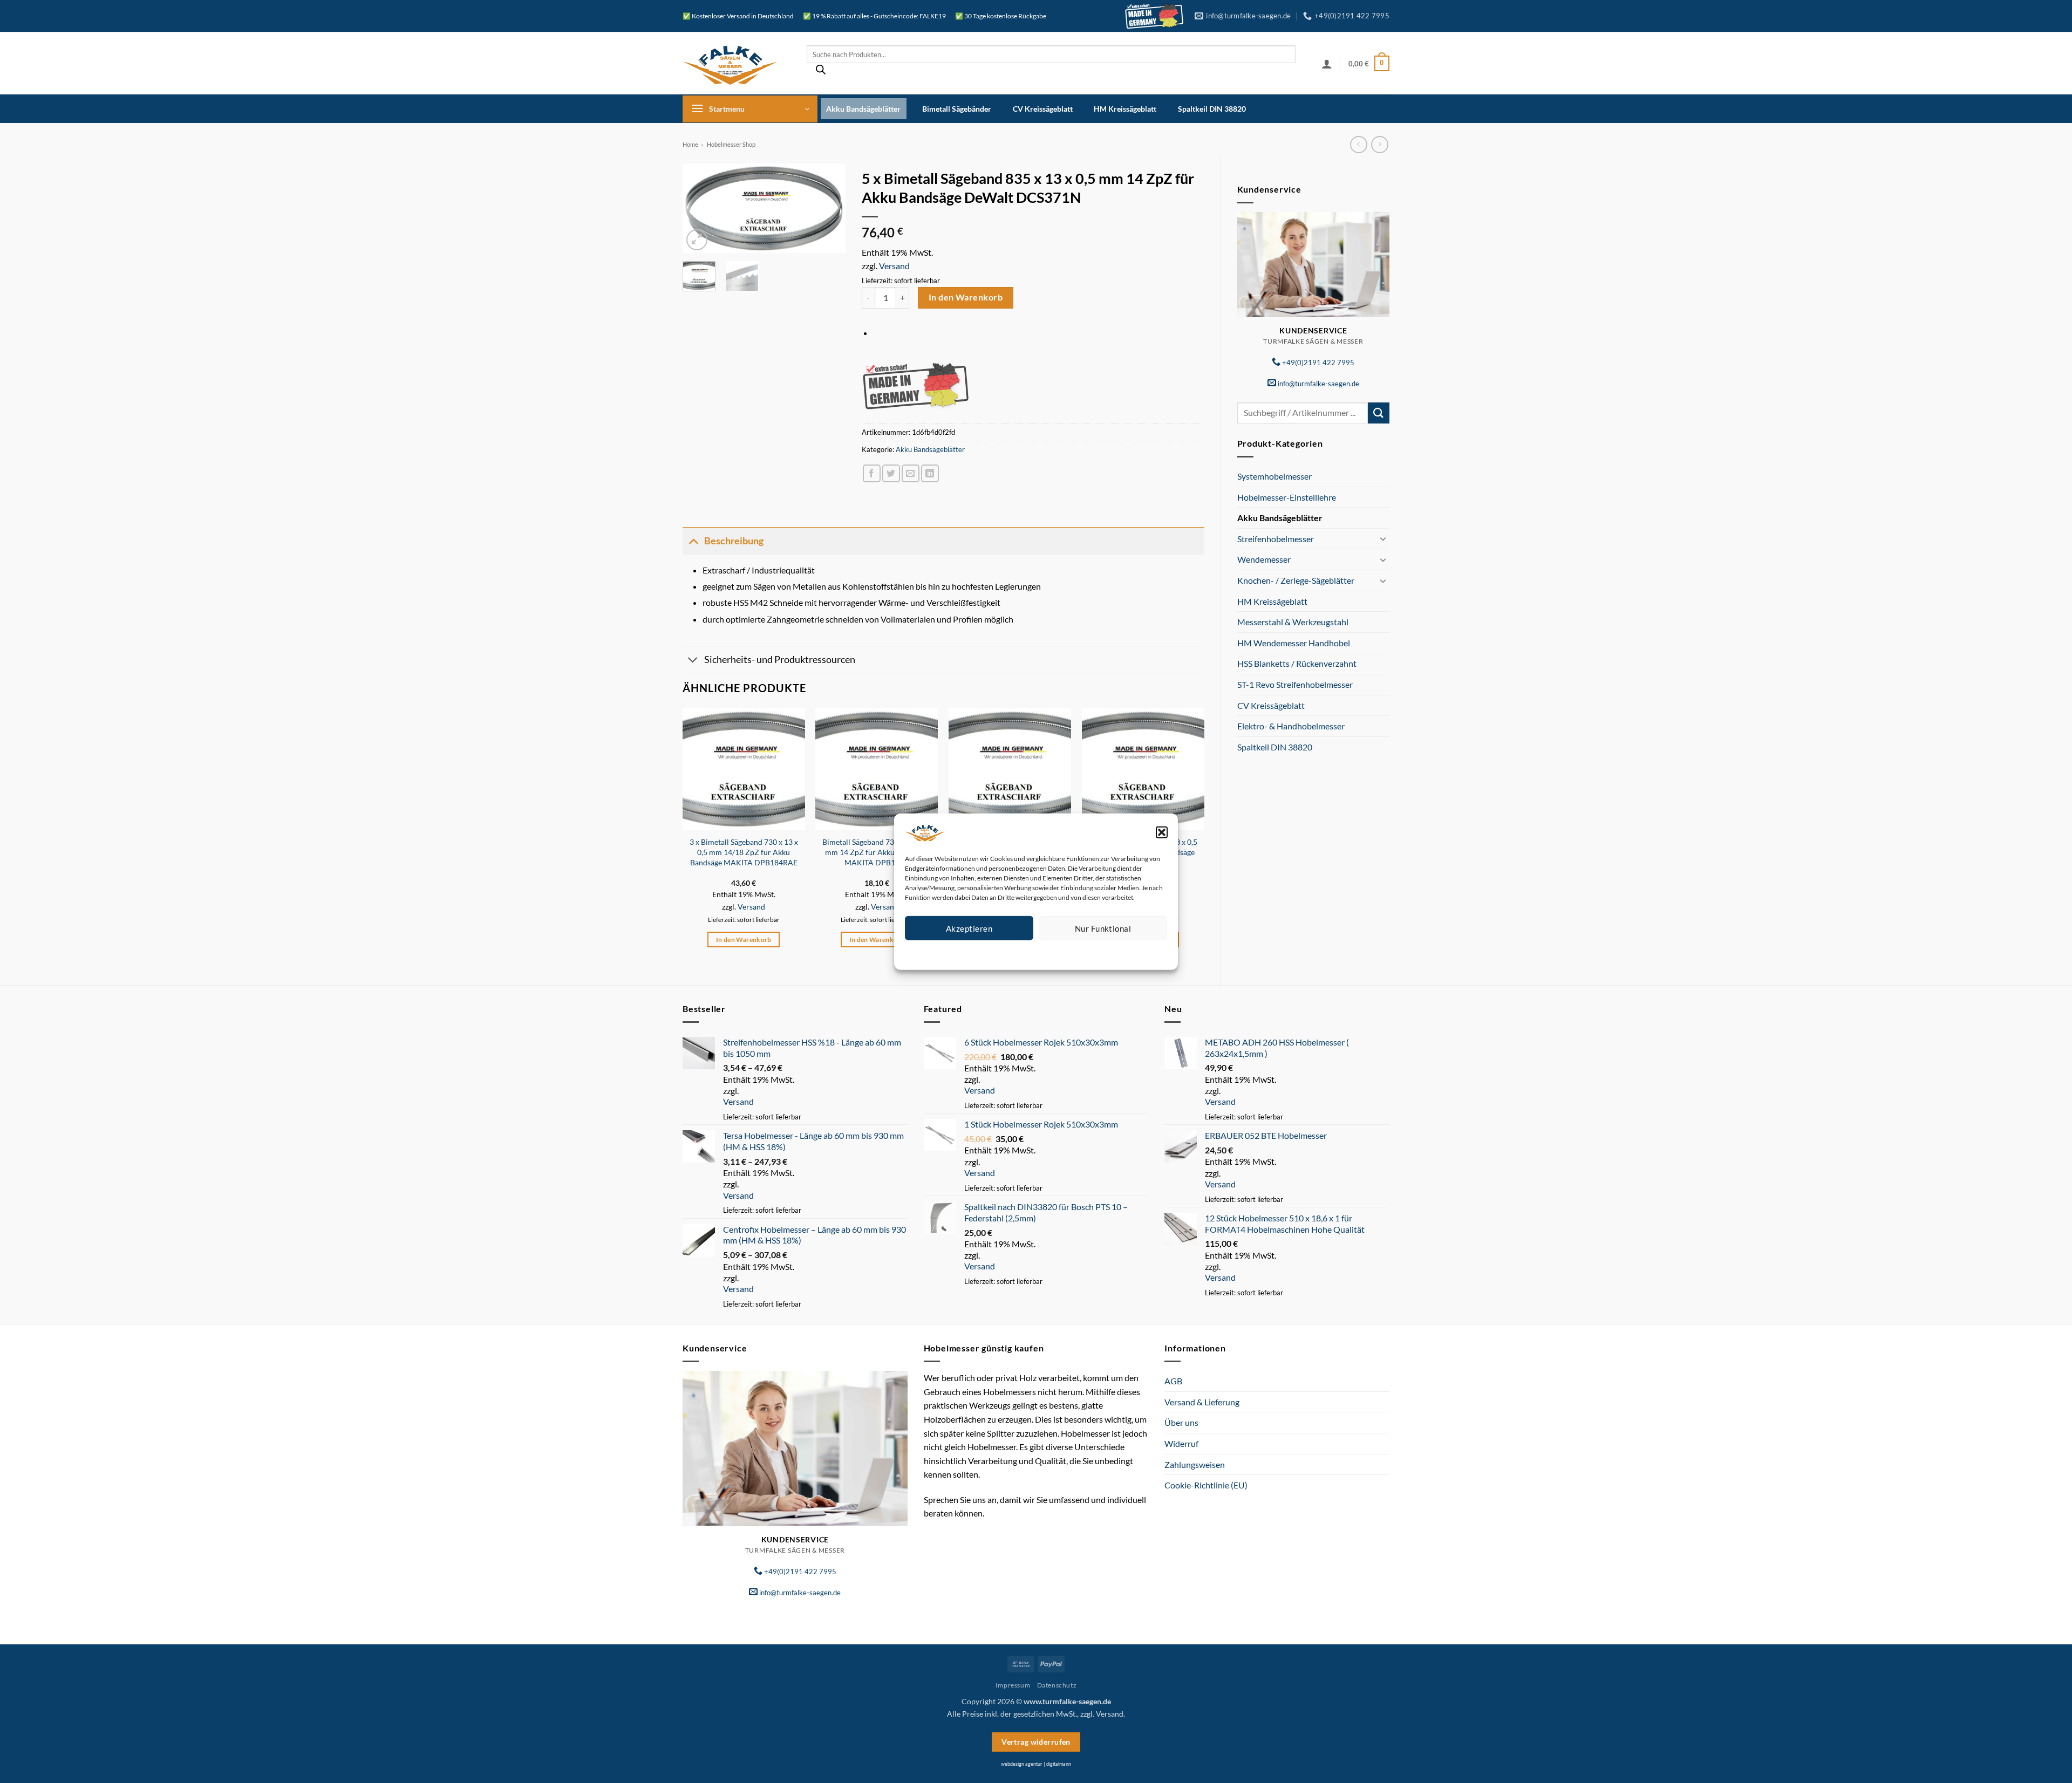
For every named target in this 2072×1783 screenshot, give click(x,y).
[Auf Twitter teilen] (891, 473)
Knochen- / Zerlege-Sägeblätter (1296, 580)
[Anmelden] (1327, 64)
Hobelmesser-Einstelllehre (1287, 497)
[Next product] (1358, 144)
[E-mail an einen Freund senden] (911, 473)
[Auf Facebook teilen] (872, 473)
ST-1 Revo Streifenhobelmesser (1295, 684)
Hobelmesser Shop (731, 144)
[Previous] (699, 210)
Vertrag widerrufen (1036, 1742)
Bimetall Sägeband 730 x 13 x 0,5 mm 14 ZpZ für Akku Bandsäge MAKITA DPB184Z (877, 852)
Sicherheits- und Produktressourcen (780, 660)
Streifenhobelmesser (1276, 539)
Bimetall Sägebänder (957, 109)
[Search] (821, 72)
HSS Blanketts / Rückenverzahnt (1297, 663)
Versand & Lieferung (1202, 1402)
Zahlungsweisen (1195, 1464)
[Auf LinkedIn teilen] (930, 473)
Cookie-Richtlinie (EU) (1206, 1485)
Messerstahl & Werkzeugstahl (1293, 622)
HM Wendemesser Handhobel (1294, 643)
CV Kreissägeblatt (1043, 109)
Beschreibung (734, 541)
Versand (894, 266)
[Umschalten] (1383, 538)
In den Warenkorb (966, 297)
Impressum (1084, 953)
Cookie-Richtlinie (997, 953)
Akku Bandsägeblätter (863, 109)
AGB (1173, 1381)
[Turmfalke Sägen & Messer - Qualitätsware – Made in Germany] (737, 63)
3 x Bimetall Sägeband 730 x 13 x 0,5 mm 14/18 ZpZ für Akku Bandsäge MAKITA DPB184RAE (744, 852)
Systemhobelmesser (1274, 476)
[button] (1162, 832)
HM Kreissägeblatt (1125, 109)
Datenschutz (1045, 953)
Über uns (1181, 1422)
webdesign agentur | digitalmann (1036, 1764)
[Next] (829, 210)
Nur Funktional (1103, 928)
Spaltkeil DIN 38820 (1212, 109)
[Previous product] (1379, 144)
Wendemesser (1264, 559)
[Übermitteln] (1379, 413)
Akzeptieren (969, 928)
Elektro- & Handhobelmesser (1291, 726)
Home (690, 144)
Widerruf (1181, 1443)
